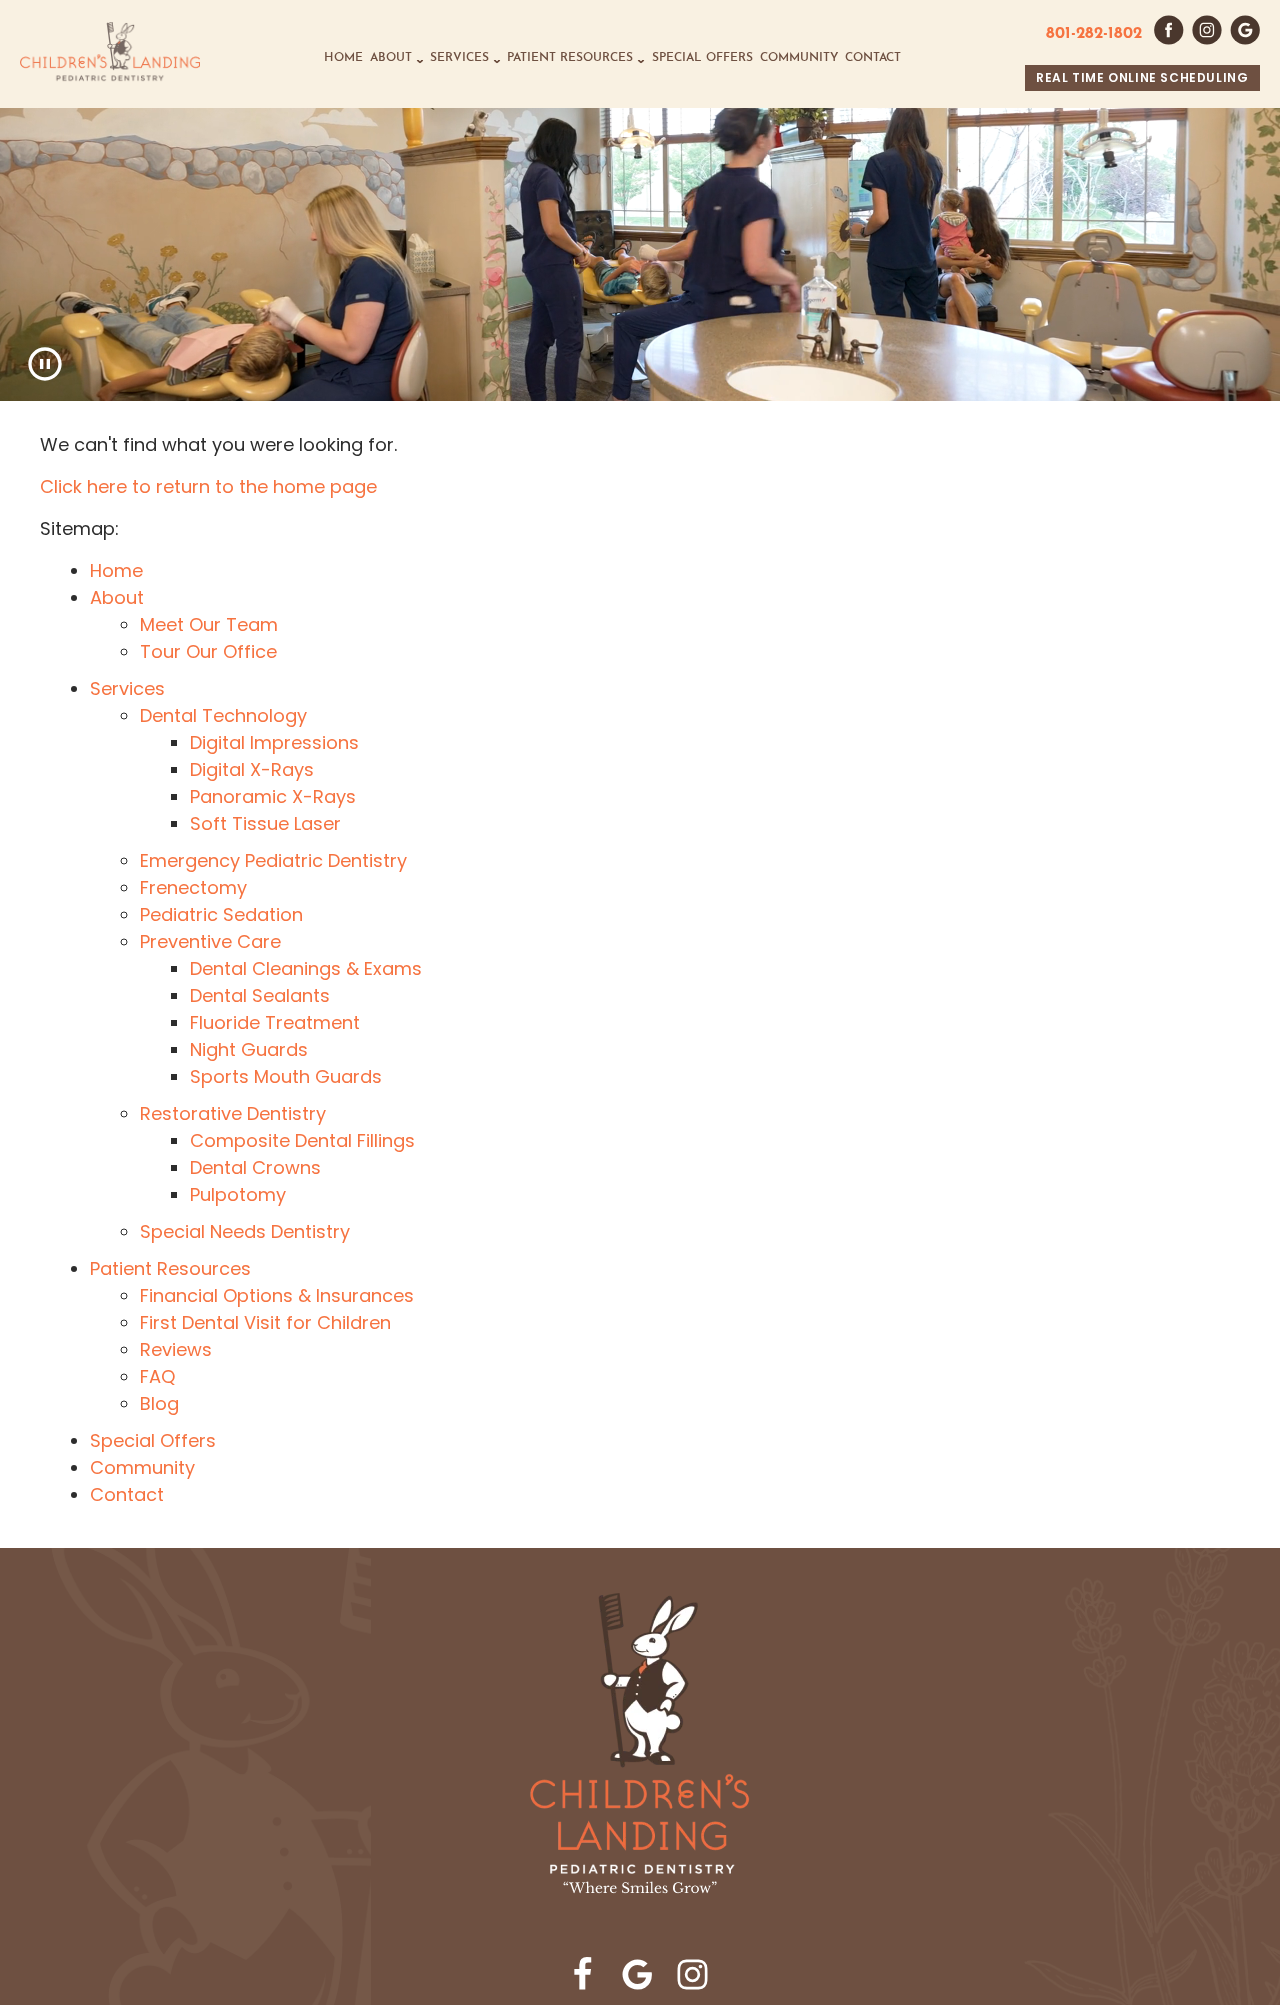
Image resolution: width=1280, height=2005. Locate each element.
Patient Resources (570, 58)
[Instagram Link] (692, 1974)
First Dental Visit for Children (265, 1322)
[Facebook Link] (582, 1974)
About (391, 58)
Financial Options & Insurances (277, 1295)
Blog (159, 1403)
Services (459, 58)
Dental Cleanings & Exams (306, 968)
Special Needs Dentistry (245, 1231)
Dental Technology (223, 715)
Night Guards (249, 1049)
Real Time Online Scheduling (1142, 77)
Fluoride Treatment (275, 1022)
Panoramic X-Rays (273, 796)
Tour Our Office (208, 651)
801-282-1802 (1094, 34)
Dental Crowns (255, 1167)
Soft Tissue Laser (265, 823)
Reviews (176, 1349)
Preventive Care (210, 941)
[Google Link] (637, 1974)
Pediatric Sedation (221, 914)
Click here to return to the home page (208, 486)
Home (343, 58)
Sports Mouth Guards (286, 1076)
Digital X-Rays (252, 769)
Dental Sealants (260, 995)
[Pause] (45, 364)
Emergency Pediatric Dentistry (273, 860)
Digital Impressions (274, 742)
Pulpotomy (238, 1194)
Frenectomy (193, 887)
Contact (873, 58)
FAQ (157, 1376)
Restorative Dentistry (233, 1113)
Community (799, 58)
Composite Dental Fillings (302, 1140)
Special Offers (702, 58)
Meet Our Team (209, 624)
